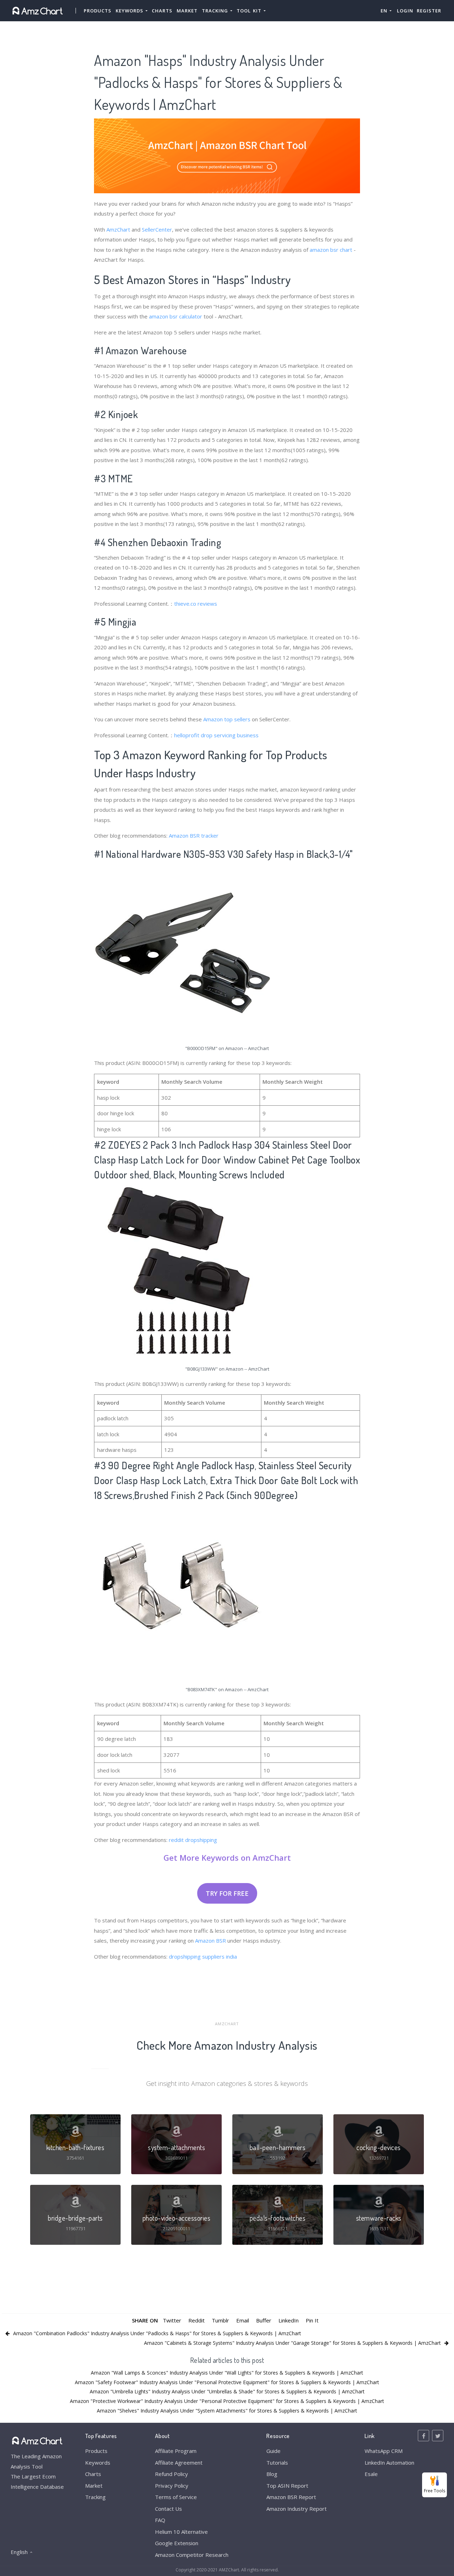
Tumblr (220, 2320)
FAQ (160, 2520)
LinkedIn (289, 2320)
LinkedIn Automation (389, 2463)
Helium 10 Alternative (181, 2532)
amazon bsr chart (331, 250)
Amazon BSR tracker (194, 835)
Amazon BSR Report (291, 2497)
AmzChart (118, 229)
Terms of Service (176, 2497)
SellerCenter (157, 229)
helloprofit (187, 735)
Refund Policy (171, 2474)
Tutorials (277, 2463)
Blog (272, 2474)
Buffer (264, 2320)
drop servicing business (230, 735)
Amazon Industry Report (297, 2509)
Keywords (98, 2463)
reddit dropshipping (193, 1840)
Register (429, 11)
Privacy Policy (172, 2486)
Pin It (312, 2320)
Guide (273, 2451)
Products (98, 11)
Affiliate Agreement (179, 2463)
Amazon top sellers (227, 719)
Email (243, 2320)
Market (187, 11)
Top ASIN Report (287, 2486)
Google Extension (177, 2543)
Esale (371, 2474)
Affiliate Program (176, 2451)
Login (405, 11)
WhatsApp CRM (384, 2451)
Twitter (172, 2320)
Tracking (95, 2497)
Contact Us (168, 2509)
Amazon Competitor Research (192, 2555)
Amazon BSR (211, 1941)
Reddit (196, 2320)
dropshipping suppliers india (203, 1956)
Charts (162, 11)
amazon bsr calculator (176, 316)
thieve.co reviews (196, 604)
